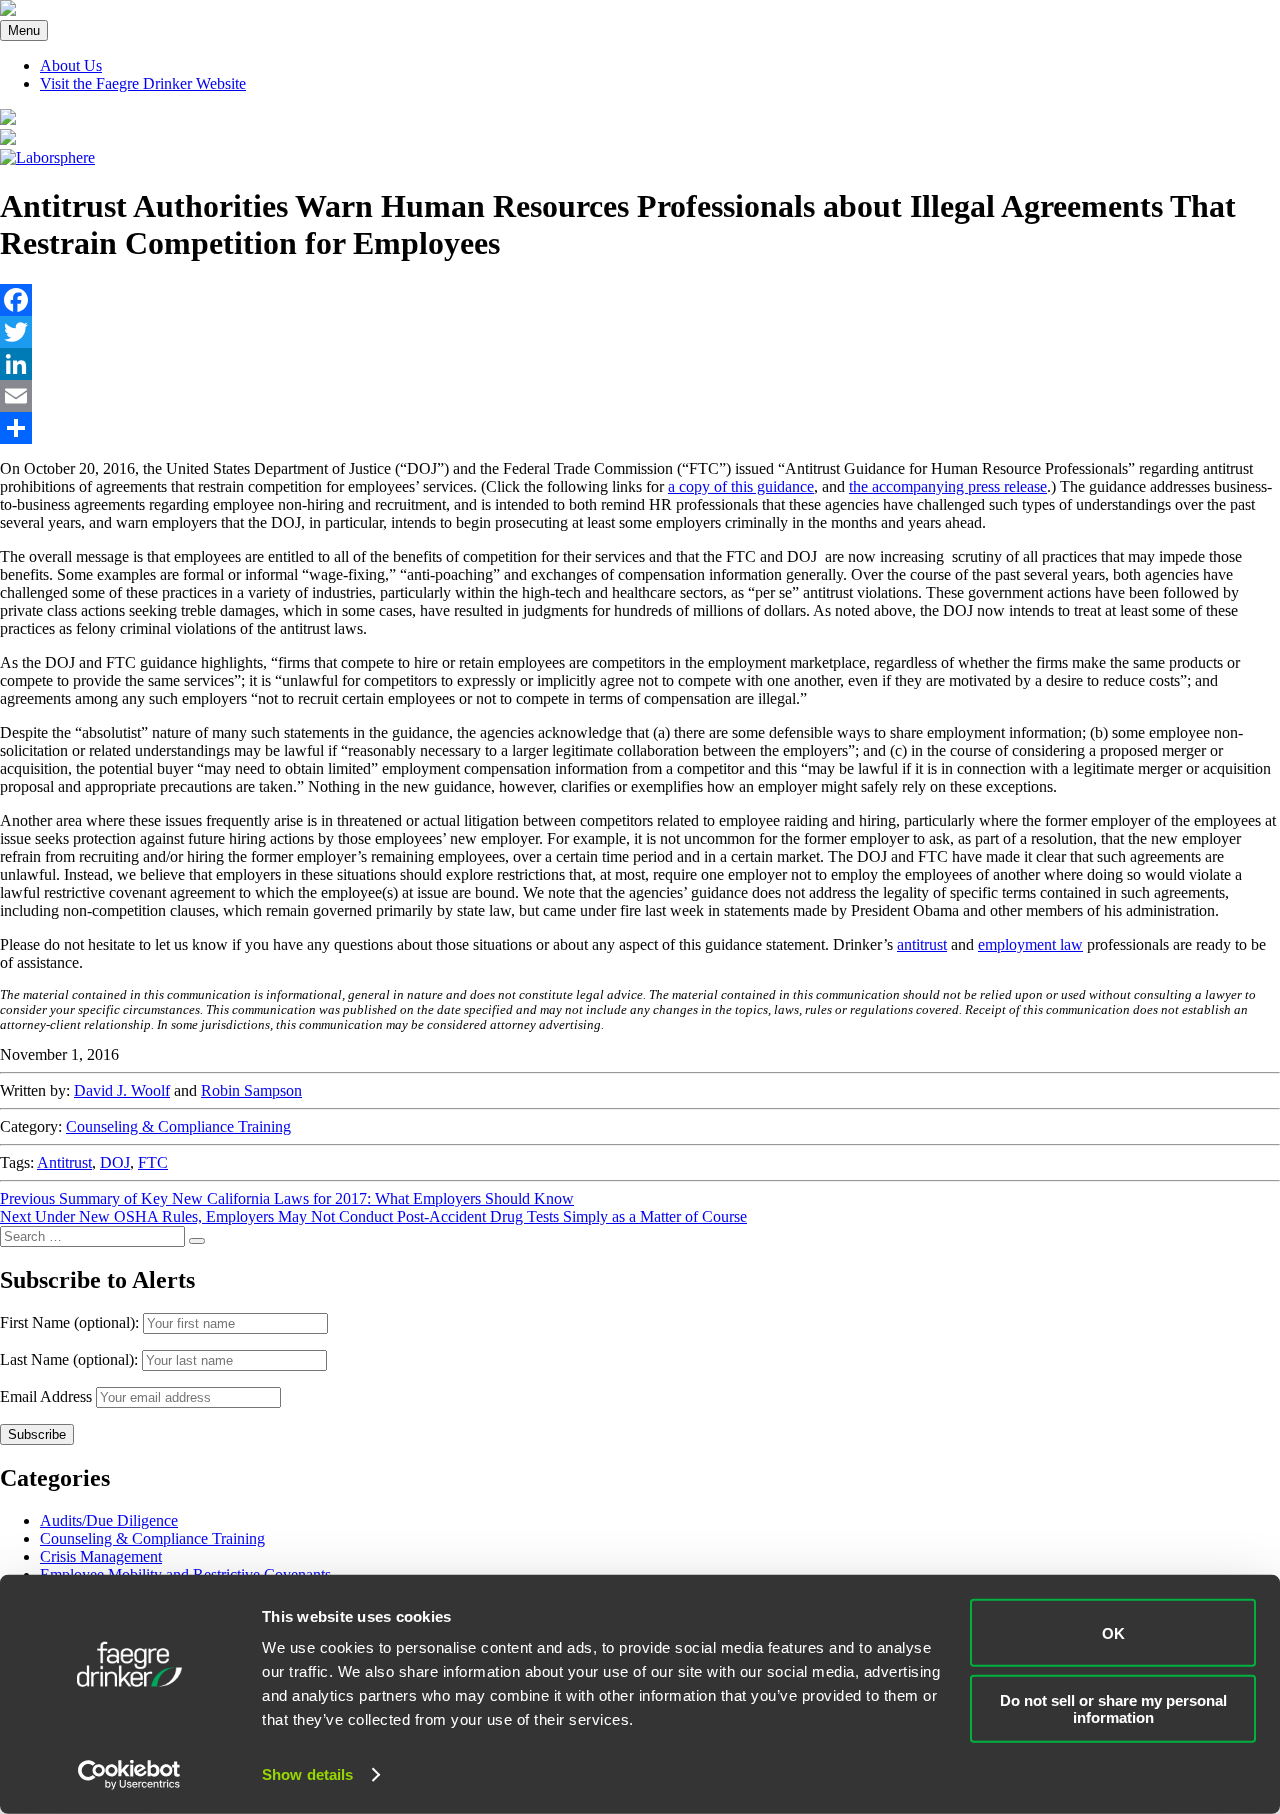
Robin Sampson (251, 1090)
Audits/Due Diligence (109, 1520)
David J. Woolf (122, 1090)
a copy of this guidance (741, 486)
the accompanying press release (948, 486)
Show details (307, 1774)
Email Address (46, 1396)
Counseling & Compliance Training (178, 1126)
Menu (24, 30)
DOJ (115, 1162)
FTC (153, 1162)
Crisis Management (101, 1556)
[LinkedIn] (640, 364)
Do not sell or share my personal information (1113, 1708)
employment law (1030, 944)
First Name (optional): (71, 1322)
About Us (71, 65)
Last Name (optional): (71, 1359)
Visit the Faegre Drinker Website (143, 83)
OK (1113, 1632)
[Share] (640, 428)
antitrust (922, 944)
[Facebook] (640, 300)
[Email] (640, 396)
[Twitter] (640, 332)
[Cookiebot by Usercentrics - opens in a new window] (129, 1775)
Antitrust (64, 1162)
